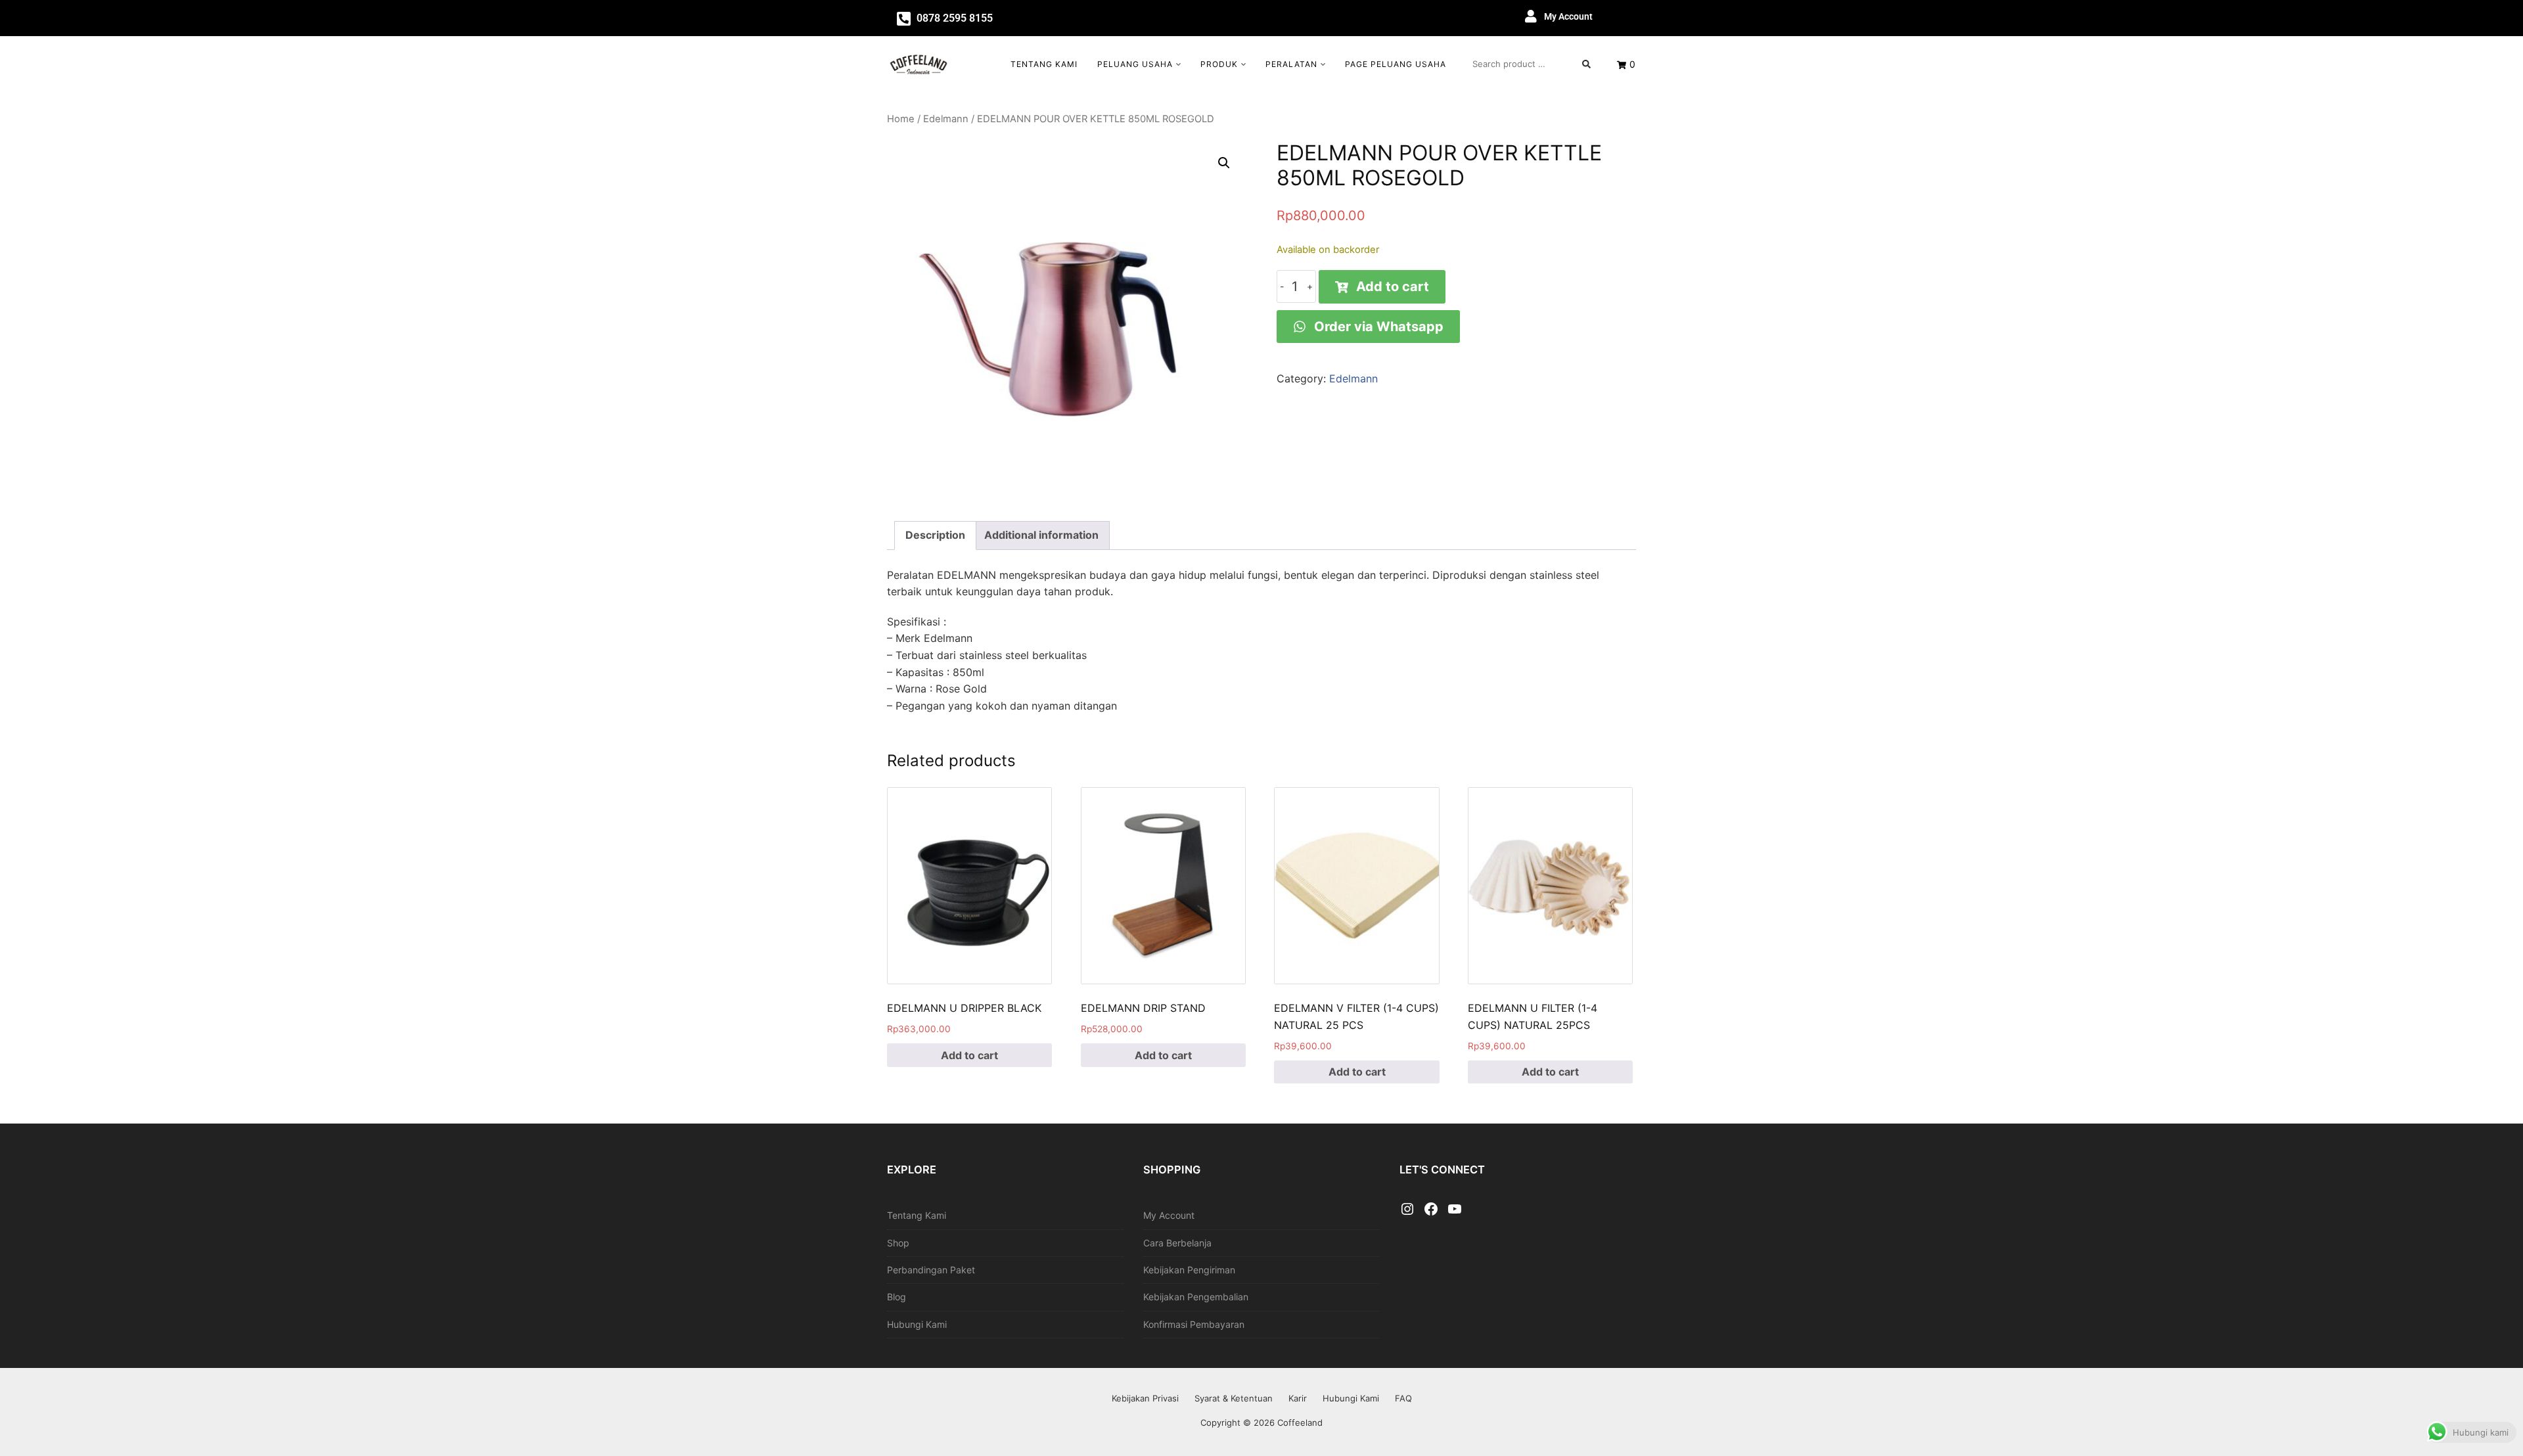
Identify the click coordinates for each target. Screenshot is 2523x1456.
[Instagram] (1407, 1210)
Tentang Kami (1044, 64)
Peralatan (1291, 64)
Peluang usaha (1135, 64)
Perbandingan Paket (931, 1270)
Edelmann (946, 119)
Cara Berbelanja (1177, 1243)
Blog (897, 1297)
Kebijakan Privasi (1145, 1398)
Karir (1298, 1398)
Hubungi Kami (917, 1324)
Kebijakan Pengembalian (1196, 1297)
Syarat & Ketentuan (1234, 1398)
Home (901, 119)
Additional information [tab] (1041, 535)
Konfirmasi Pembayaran (1194, 1324)
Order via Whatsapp (1377, 327)
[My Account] (1531, 16)
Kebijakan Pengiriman (1189, 1270)
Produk (1219, 64)
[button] (1224, 163)
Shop (898, 1243)
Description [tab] (935, 535)
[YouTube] (1455, 1210)
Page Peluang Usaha (1396, 64)
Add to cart (1393, 286)
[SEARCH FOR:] (1532, 64)
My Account (1568, 16)
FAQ (1403, 1398)
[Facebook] (1431, 1210)
